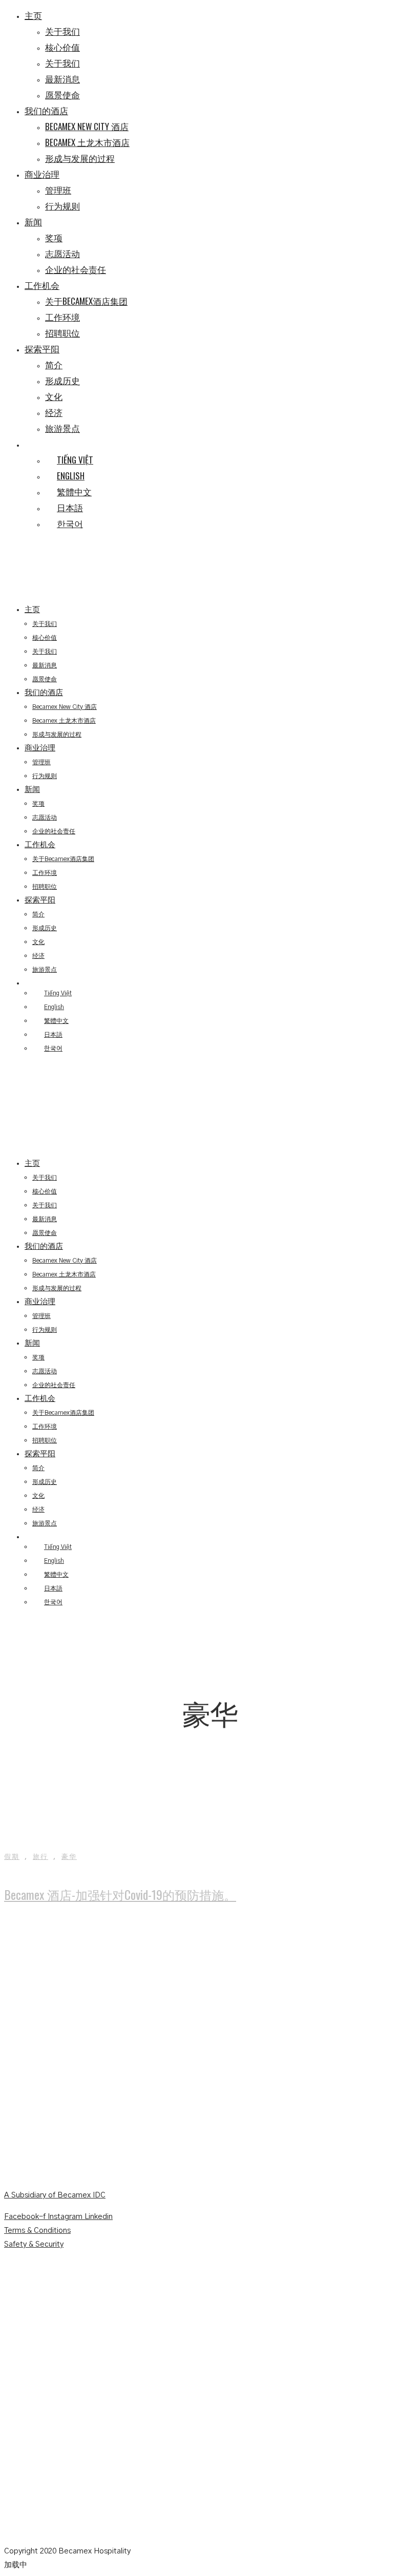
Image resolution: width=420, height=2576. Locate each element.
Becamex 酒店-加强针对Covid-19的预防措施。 (120, 1894)
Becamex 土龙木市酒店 (87, 142)
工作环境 (62, 317)
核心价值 (62, 47)
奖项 (54, 237)
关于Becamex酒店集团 (86, 301)
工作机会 (42, 285)
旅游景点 (62, 428)
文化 (54, 396)
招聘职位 (62, 333)
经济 (54, 412)
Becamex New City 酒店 (87, 126)
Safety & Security (34, 2244)
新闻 (33, 222)
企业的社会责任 (76, 269)
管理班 (58, 190)
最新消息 (62, 79)
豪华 (69, 1857)
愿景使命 (62, 95)
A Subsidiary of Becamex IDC (55, 2195)
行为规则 (62, 206)
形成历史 (62, 380)
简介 (54, 364)
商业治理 (42, 174)
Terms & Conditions (37, 2231)
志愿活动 (62, 253)
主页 (33, 15)
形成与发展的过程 (80, 158)
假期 (12, 1857)
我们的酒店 (46, 110)
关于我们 (62, 31)
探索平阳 (42, 349)
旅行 (40, 1857)
